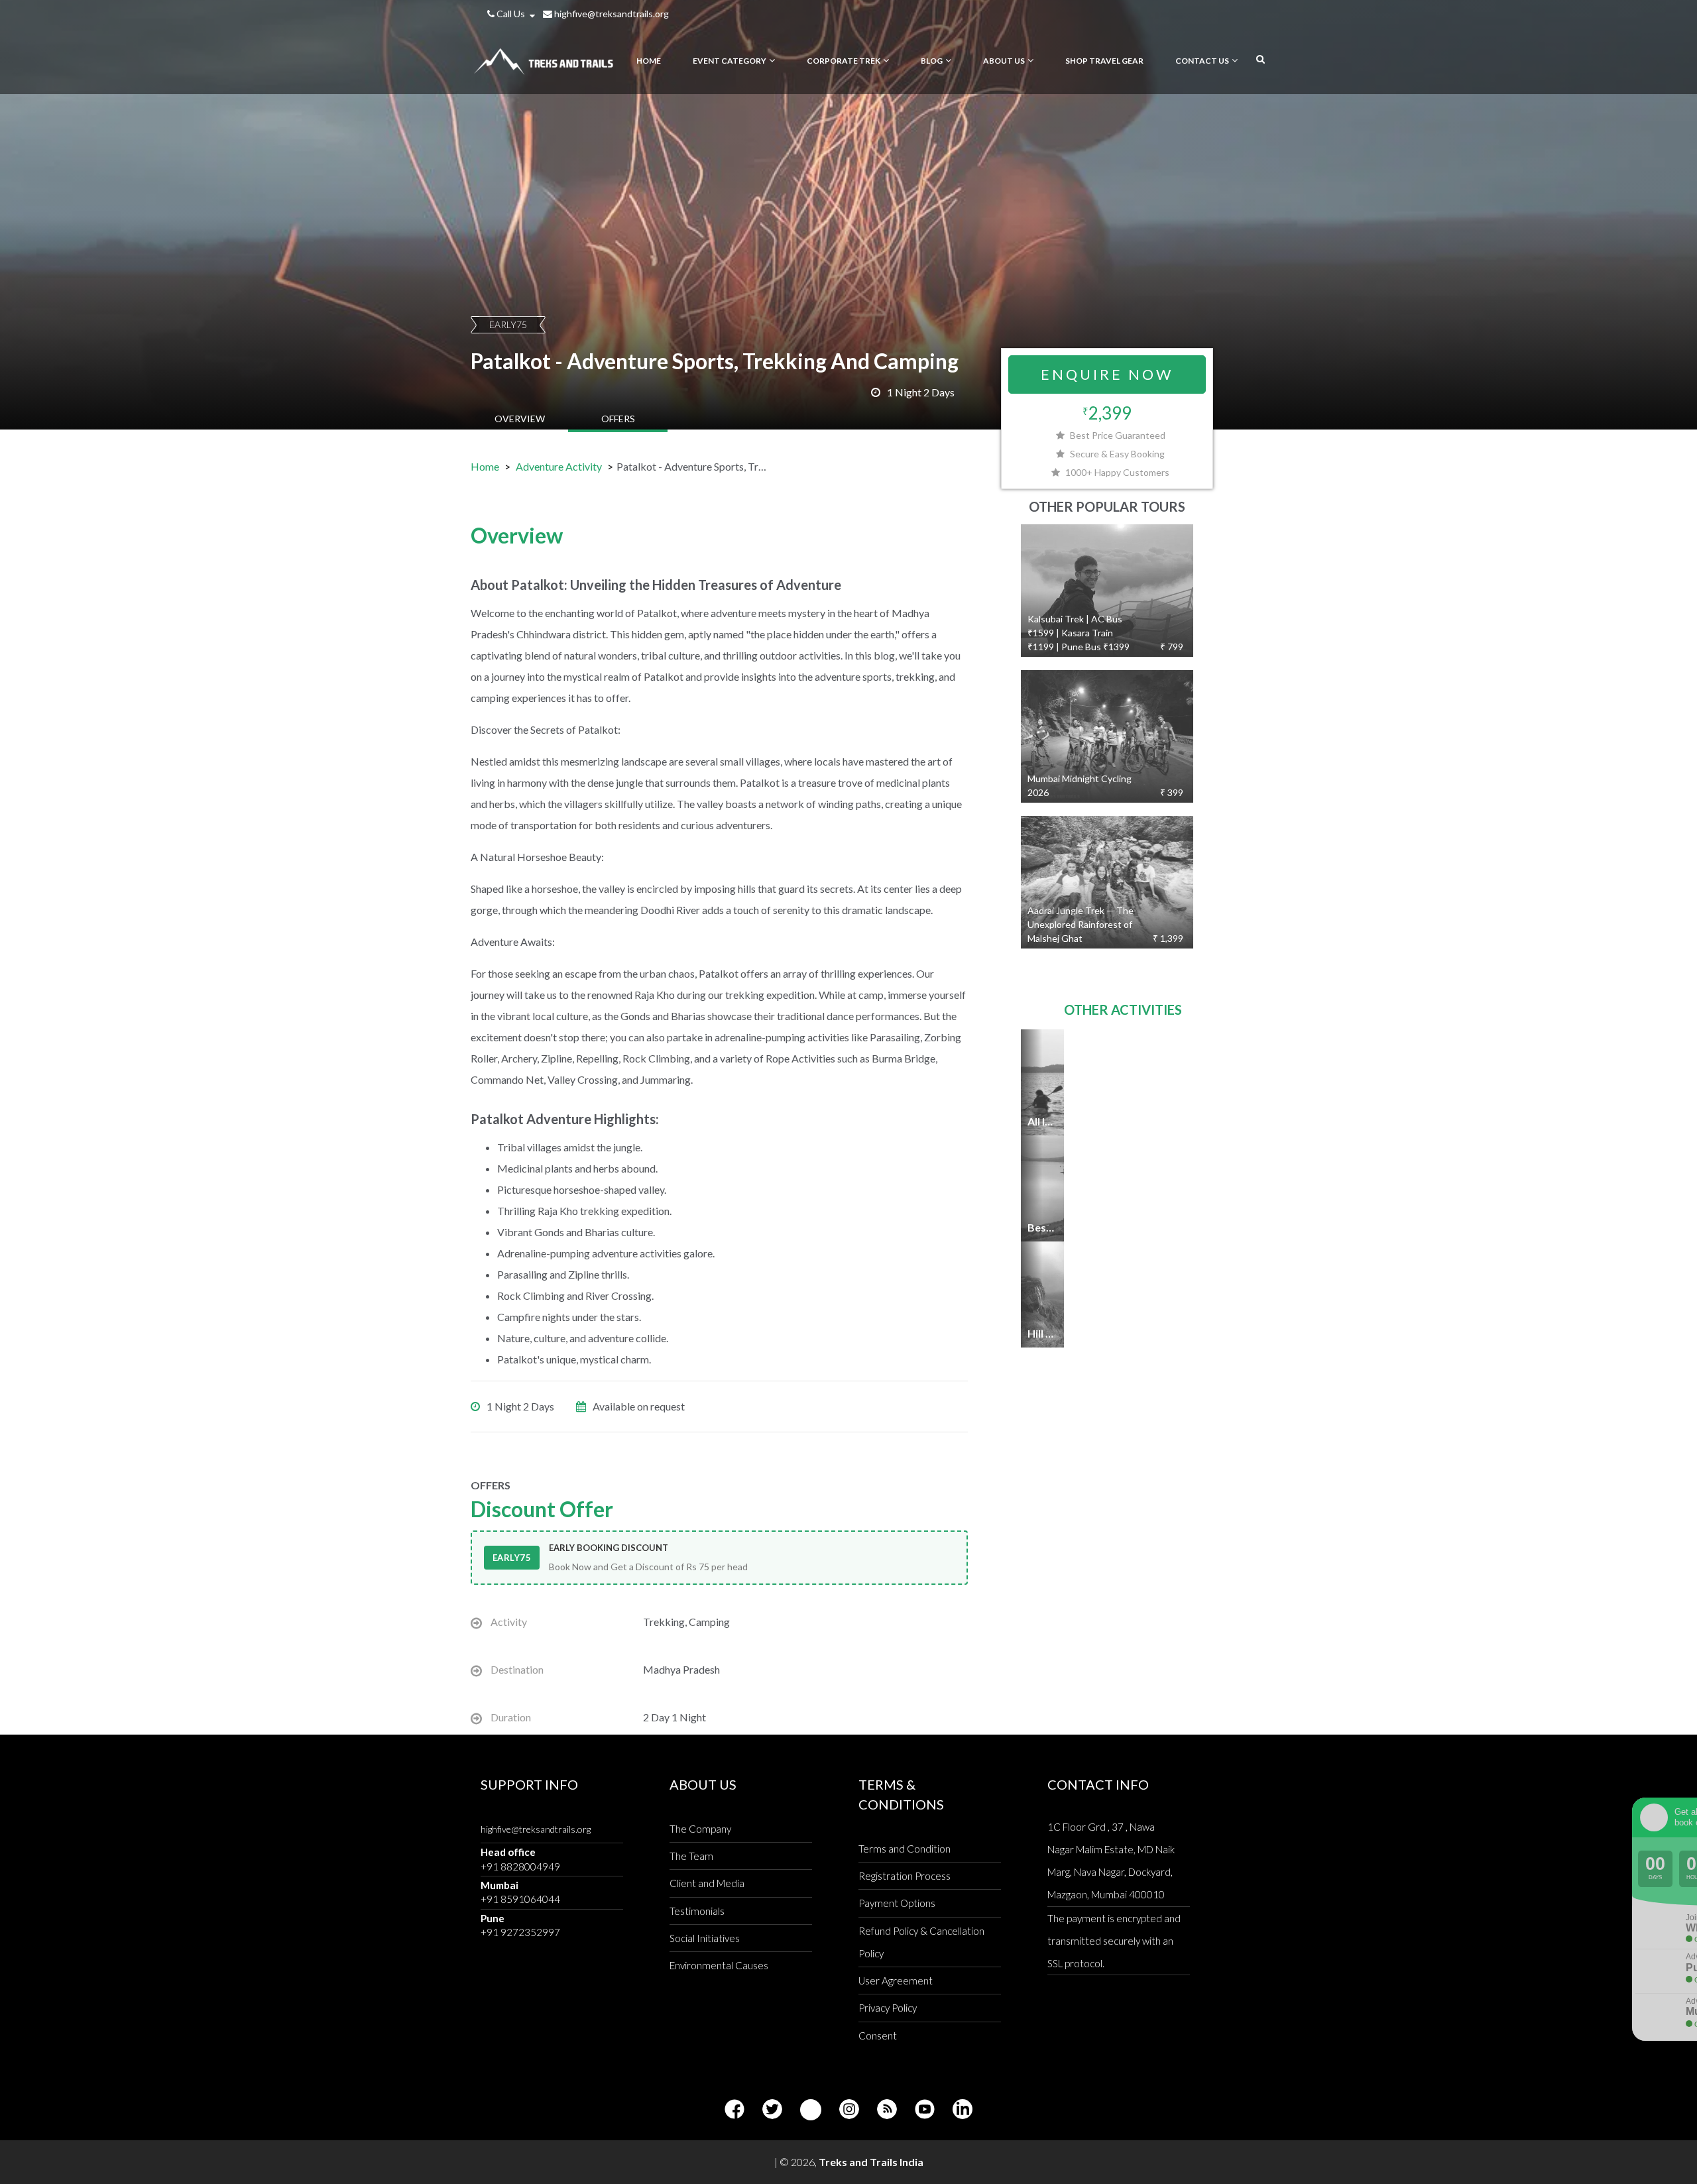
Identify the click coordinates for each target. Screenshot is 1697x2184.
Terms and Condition (905, 1849)
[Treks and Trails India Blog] (887, 2110)
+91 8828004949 (520, 1867)
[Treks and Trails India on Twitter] (772, 2110)
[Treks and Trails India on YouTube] (925, 2110)
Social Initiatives (705, 1938)
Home (485, 466)
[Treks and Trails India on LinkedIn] (963, 2110)
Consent (878, 2036)
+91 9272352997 (520, 1932)
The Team (691, 1856)
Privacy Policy (888, 2008)
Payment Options (897, 1903)
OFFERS (618, 419)
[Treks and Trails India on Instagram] (849, 2110)
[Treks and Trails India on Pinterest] (811, 2110)
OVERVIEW (520, 419)
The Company (700, 1829)
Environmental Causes (719, 1965)
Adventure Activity (559, 466)
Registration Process (905, 1876)
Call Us (511, 14)
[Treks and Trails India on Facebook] (734, 2110)
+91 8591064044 (520, 1899)
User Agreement (896, 1981)
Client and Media (707, 1883)
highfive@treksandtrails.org (611, 14)
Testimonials (697, 1911)
